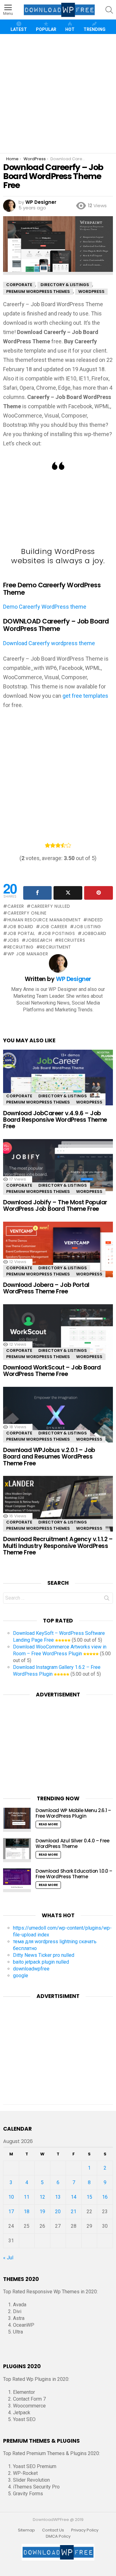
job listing (88, 927)
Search (107, 1599)
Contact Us (53, 2530)
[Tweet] (68, 893)
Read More (48, 1824)
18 (27, 2212)
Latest (19, 29)
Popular (46, 29)
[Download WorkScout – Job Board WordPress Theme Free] (58, 1337)
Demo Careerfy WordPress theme (45, 607)
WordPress (89, 1102)
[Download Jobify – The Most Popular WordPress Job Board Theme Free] (58, 1172)
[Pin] (99, 893)
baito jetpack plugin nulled (41, 1962)
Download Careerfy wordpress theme (49, 643)
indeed (95, 920)
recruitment (56, 947)
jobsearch (39, 940)
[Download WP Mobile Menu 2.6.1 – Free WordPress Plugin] (17, 1820)
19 (42, 2212)
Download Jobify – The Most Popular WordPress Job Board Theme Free (55, 1206)
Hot (70, 29)
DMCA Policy (58, 2536)
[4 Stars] (63, 845)
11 (27, 2197)
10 (11, 2197)
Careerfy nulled (51, 906)
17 (11, 2212)
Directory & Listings (63, 1096)
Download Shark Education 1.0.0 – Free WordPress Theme (74, 1874)
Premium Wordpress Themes (38, 1102)
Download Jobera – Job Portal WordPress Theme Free (46, 1288)
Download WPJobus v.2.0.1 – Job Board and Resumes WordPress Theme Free (49, 1457)
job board (20, 927)
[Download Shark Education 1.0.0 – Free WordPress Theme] (17, 1880)
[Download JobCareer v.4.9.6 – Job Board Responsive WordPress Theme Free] (58, 1082)
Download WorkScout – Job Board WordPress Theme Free (52, 1371)
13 (58, 2197)
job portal (21, 933)
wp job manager (28, 954)
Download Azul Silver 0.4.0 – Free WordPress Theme (73, 1843)
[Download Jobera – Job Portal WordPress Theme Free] (58, 1254)
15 (89, 2197)
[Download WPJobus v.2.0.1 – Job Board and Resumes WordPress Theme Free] (58, 1419)
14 (74, 2197)
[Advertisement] (58, 94)
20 (58, 2212)
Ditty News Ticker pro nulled (44, 1955)
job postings (58, 933)
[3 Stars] (58, 845)
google (21, 1976)
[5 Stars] (69, 845)
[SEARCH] (109, 10)
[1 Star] (47, 845)
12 (42, 2197)
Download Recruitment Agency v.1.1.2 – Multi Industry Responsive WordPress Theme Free (58, 1546)
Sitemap (26, 2530)
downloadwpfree (31, 1969)
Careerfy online (27, 913)
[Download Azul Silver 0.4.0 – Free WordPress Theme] (17, 1850)
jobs (13, 940)
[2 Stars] (53, 845)
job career (54, 927)
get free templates (85, 696)
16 (105, 2197)
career (16, 906)
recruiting (21, 947)
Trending (95, 29)
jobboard (94, 933)
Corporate (19, 1096)
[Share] (38, 893)
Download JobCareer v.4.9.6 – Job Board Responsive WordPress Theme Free (55, 1120)
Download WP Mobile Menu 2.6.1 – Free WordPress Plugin (73, 1813)
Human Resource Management (44, 920)
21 (74, 2212)
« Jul (8, 2258)
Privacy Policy (85, 2530)
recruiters (72, 940)
